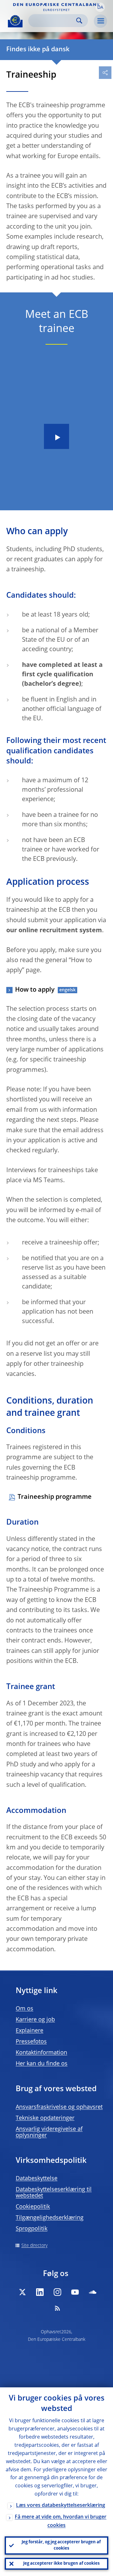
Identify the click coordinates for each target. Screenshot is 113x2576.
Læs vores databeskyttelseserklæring (61, 2506)
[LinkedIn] (40, 2292)
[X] (22, 2292)
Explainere (30, 2031)
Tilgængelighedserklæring (50, 2218)
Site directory (34, 2246)
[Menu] (100, 21)
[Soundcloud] (93, 2292)
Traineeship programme (55, 1497)
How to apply (35, 990)
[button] (100, 7)
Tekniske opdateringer (45, 2118)
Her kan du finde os (42, 2064)
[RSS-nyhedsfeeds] (57, 2308)
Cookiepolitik (33, 2207)
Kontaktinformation (41, 2053)
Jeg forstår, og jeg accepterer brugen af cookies (61, 2545)
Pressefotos (31, 2042)
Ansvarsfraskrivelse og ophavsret (59, 2107)
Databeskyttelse (37, 2179)
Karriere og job (35, 2020)
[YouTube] (75, 2292)
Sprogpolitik (32, 2229)
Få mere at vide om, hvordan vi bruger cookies (61, 2521)
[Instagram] (57, 2292)
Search (79, 21)
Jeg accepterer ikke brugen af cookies (61, 2564)
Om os (24, 2009)
